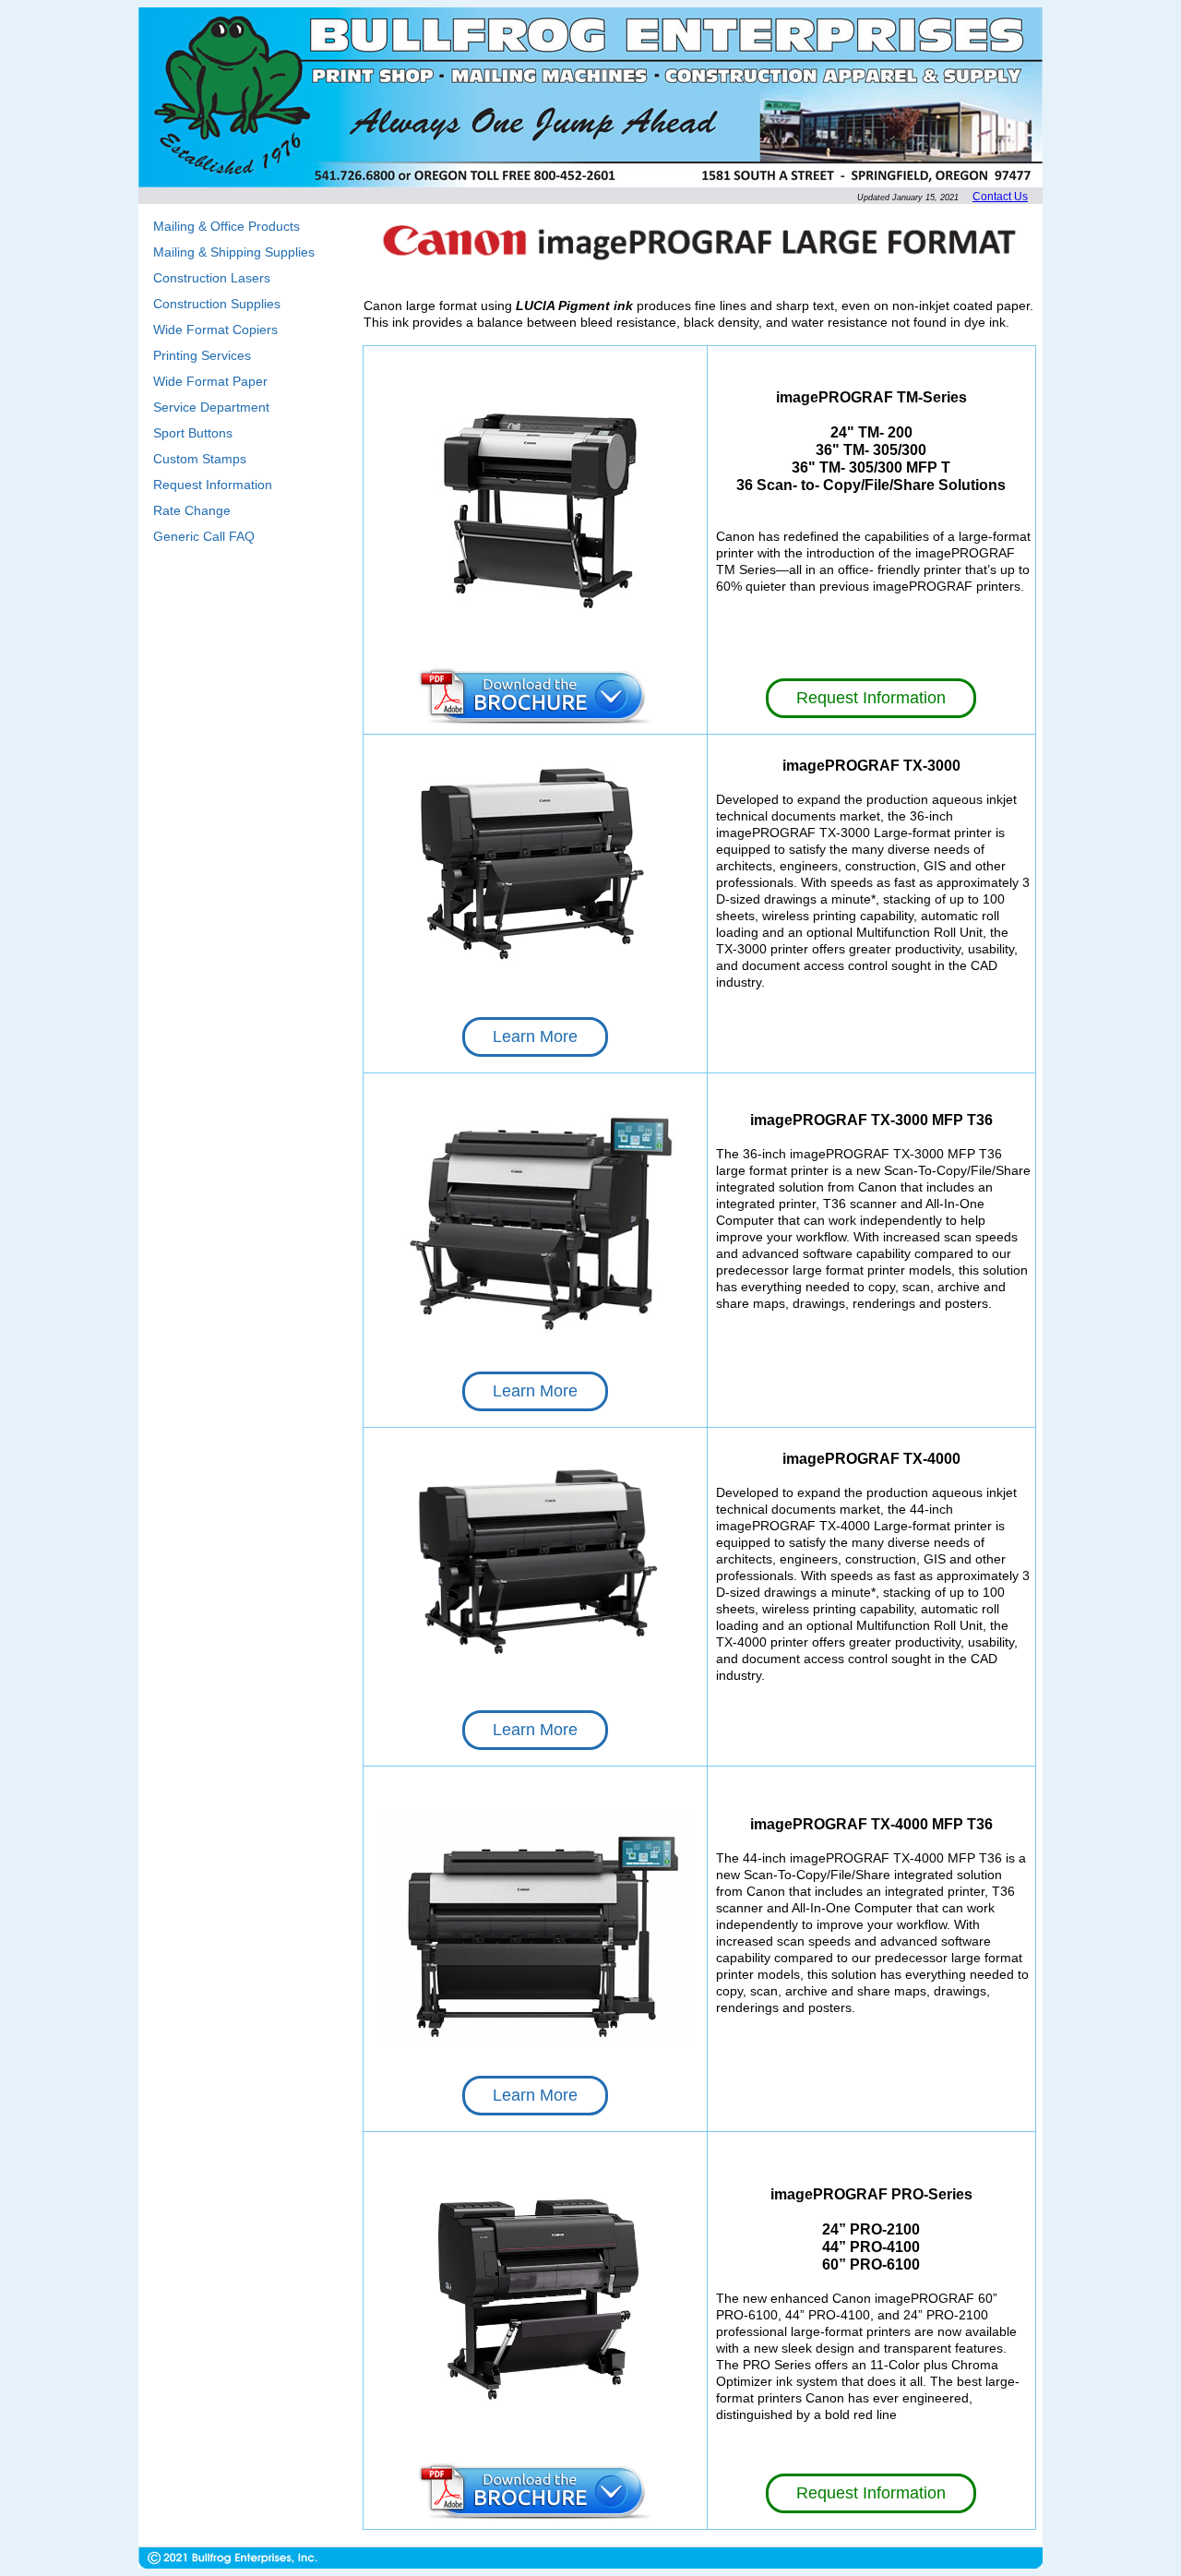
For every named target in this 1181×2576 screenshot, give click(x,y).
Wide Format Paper (210, 381)
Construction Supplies (217, 304)
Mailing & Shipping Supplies (234, 252)
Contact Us (1000, 197)
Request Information (213, 485)
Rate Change (192, 510)
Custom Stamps (200, 459)
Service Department (211, 407)
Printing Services (202, 355)
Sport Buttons (193, 433)
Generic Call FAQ (204, 536)
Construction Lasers (212, 278)
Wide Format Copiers (215, 329)
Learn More (535, 1036)
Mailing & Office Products (227, 226)
